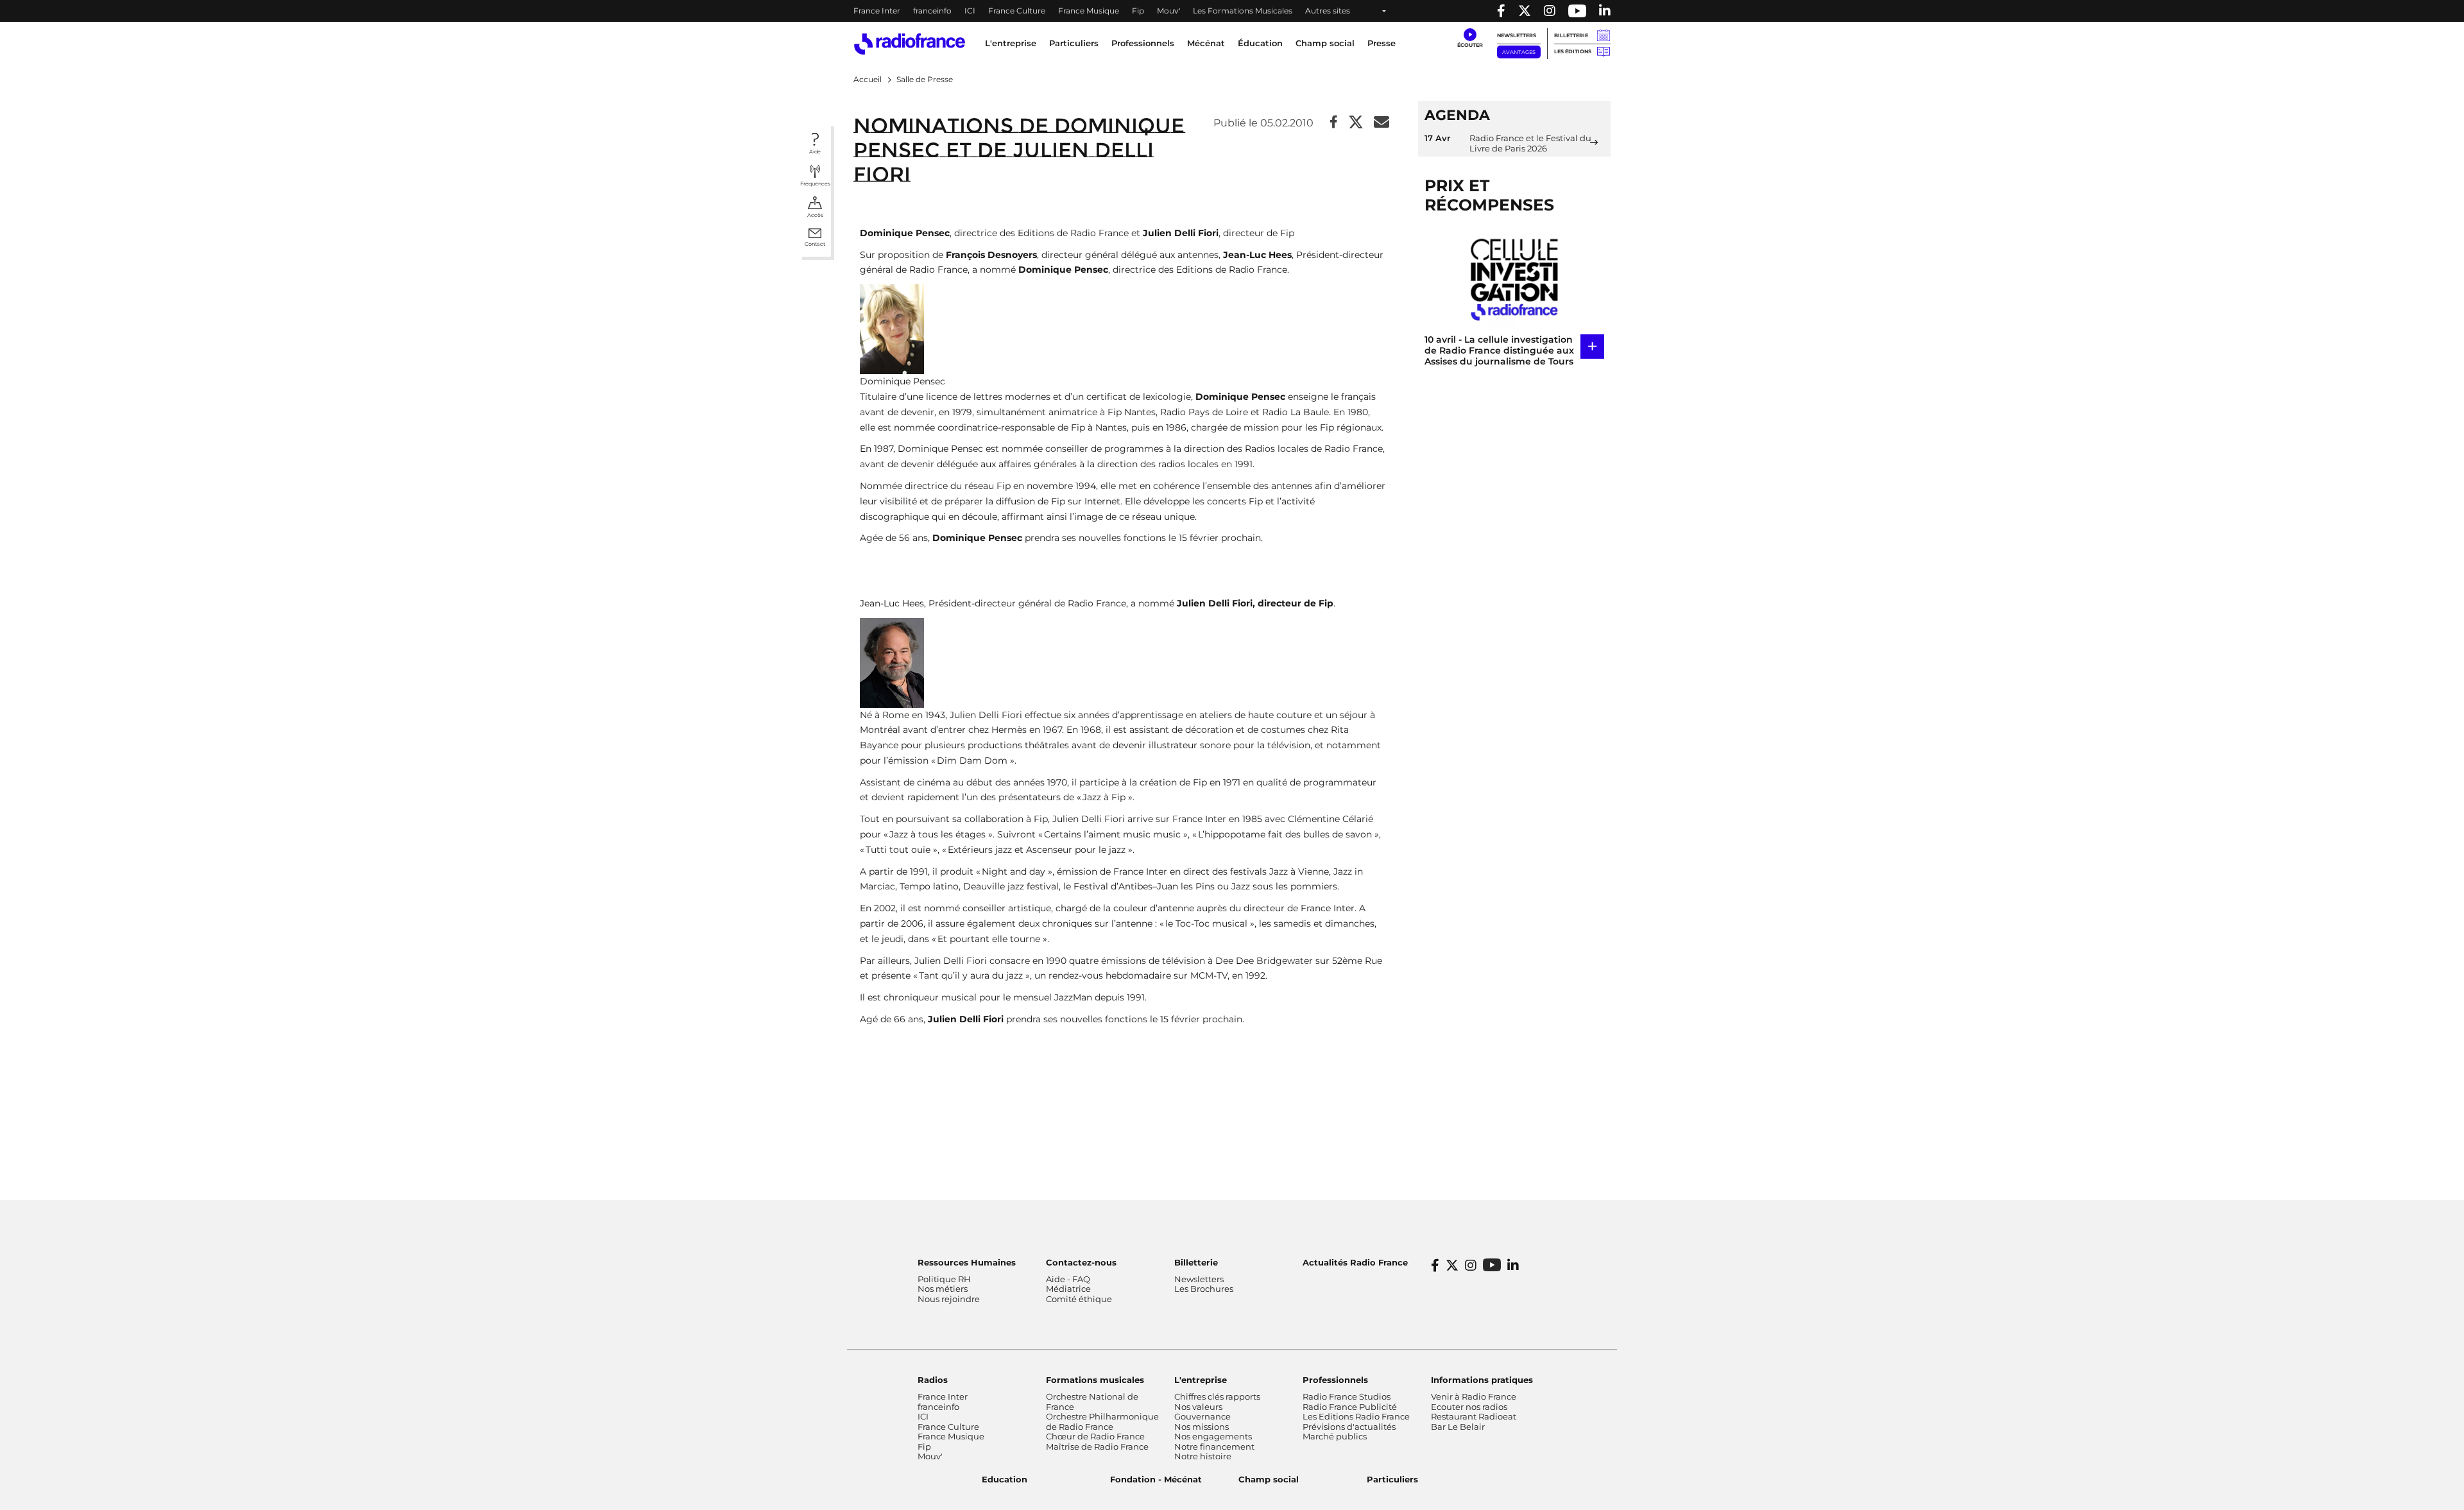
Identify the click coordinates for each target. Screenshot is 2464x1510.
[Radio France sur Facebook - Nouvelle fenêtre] (1501, 11)
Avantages (1519, 52)
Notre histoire (1203, 1456)
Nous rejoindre (949, 1299)
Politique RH (944, 1279)
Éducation (1260, 43)
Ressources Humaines (967, 1262)
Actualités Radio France (1355, 1262)
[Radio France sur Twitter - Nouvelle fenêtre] (1525, 11)
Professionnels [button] (1143, 43)
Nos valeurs (1198, 1407)
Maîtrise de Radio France (1097, 1446)
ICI (970, 11)
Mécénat (1206, 43)
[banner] (1232, 11)
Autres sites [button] (1328, 11)
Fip (1138, 11)
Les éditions (1573, 51)
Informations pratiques (1482, 1380)
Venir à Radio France (1474, 1396)
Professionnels (1335, 1380)
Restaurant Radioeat (1474, 1416)
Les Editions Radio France (1356, 1416)
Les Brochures (1204, 1289)
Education (1005, 1479)
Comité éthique (1079, 1299)
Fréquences (815, 184)
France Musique (1089, 11)
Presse (1382, 43)
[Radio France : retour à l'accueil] (910, 44)
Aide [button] (815, 151)
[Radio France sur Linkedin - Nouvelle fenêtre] (1605, 11)
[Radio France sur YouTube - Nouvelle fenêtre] (1577, 11)
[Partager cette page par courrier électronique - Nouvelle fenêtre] (1382, 123)
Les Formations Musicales (1243, 11)
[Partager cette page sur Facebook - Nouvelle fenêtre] (1334, 123)
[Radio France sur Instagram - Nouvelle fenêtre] (1550, 11)
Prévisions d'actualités (1349, 1427)
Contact (815, 244)
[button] (1470, 39)
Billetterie (1571, 35)
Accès (815, 215)
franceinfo (932, 11)
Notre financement (1214, 1446)
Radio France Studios (1347, 1396)
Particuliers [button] (1074, 43)
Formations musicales (1095, 1380)
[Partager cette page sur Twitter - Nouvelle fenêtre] (1356, 123)
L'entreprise (1201, 1380)
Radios (933, 1380)
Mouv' (1168, 11)
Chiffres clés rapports (1217, 1396)
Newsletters (1517, 35)
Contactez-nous (1081, 1262)
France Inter (877, 11)
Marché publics (1335, 1436)
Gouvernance (1202, 1416)
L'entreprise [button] (1011, 43)
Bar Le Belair (1458, 1427)
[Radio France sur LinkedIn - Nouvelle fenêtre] (1513, 1265)
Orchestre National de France (1092, 1402)
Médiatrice (1068, 1289)
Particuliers (1392, 1479)
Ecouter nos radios (1469, 1407)
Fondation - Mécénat (1156, 1479)
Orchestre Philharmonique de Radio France (1102, 1421)
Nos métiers (943, 1289)
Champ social (1325, 43)
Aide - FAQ (1068, 1279)
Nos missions (1202, 1427)
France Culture (1017, 11)
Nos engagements (1213, 1436)
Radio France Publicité (1350, 1407)
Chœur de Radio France (1095, 1436)
